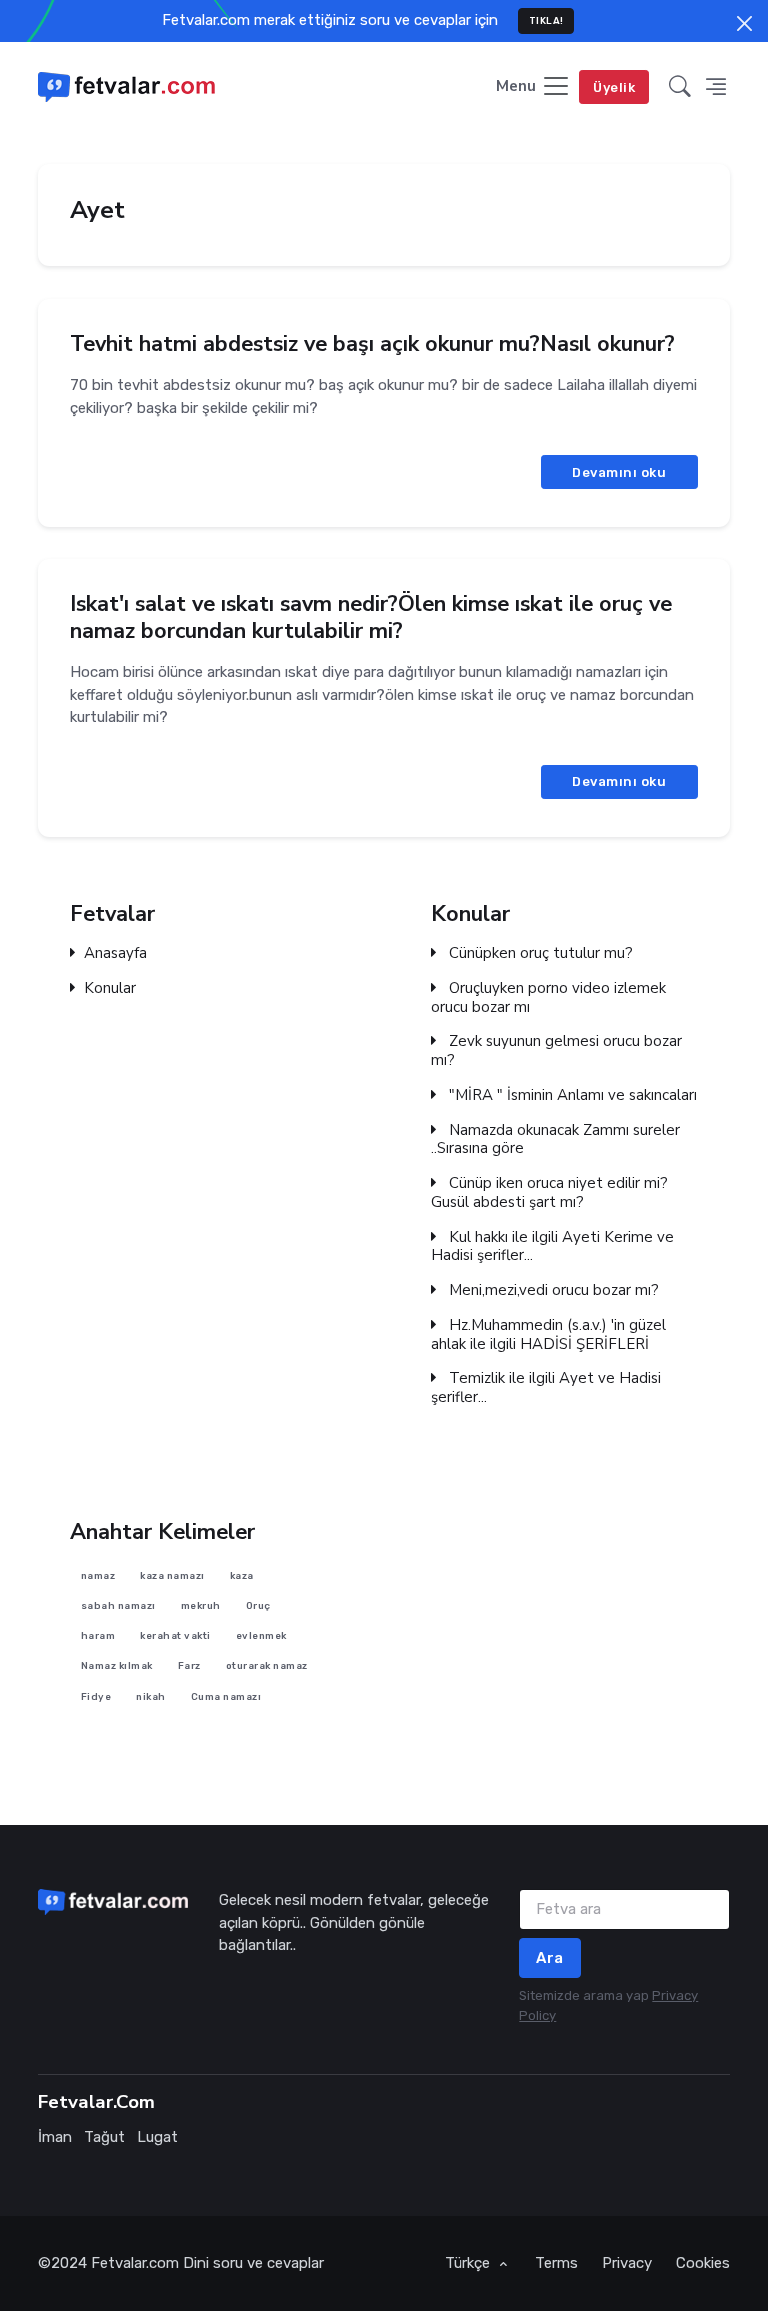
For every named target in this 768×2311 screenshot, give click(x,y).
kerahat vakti (175, 1635)
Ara (550, 1958)
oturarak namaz (267, 1665)
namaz (98, 1574)
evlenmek (261, 1635)
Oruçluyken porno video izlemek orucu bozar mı (548, 998)
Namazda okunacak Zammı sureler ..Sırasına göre (555, 1140)
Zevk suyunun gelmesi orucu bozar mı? (556, 1051)
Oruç (258, 1605)
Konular (110, 988)
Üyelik (614, 87)
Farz (189, 1665)
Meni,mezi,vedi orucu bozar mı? (552, 1290)
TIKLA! (546, 20)
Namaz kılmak (117, 1665)
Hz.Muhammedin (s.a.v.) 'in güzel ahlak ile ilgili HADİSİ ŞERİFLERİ (548, 1335)
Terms (556, 2263)
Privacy (627, 2263)
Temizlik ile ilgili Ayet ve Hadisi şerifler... (546, 1388)
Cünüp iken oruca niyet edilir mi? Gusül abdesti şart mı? (549, 1193)
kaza (242, 1574)
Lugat (157, 2137)
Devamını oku (619, 471)
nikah (151, 1695)
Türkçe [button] (469, 2263)
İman (55, 2137)
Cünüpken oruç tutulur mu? (539, 953)
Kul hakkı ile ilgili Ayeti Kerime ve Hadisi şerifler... (552, 1247)
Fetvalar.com (135, 2263)
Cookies (703, 2263)
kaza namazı (172, 1574)
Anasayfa (115, 953)
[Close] (744, 23)
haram (98, 1635)
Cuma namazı (226, 1695)
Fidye (96, 1695)
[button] (680, 87)
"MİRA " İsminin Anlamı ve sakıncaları (571, 1095)
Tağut (104, 2137)
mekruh (201, 1605)
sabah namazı (118, 1605)
